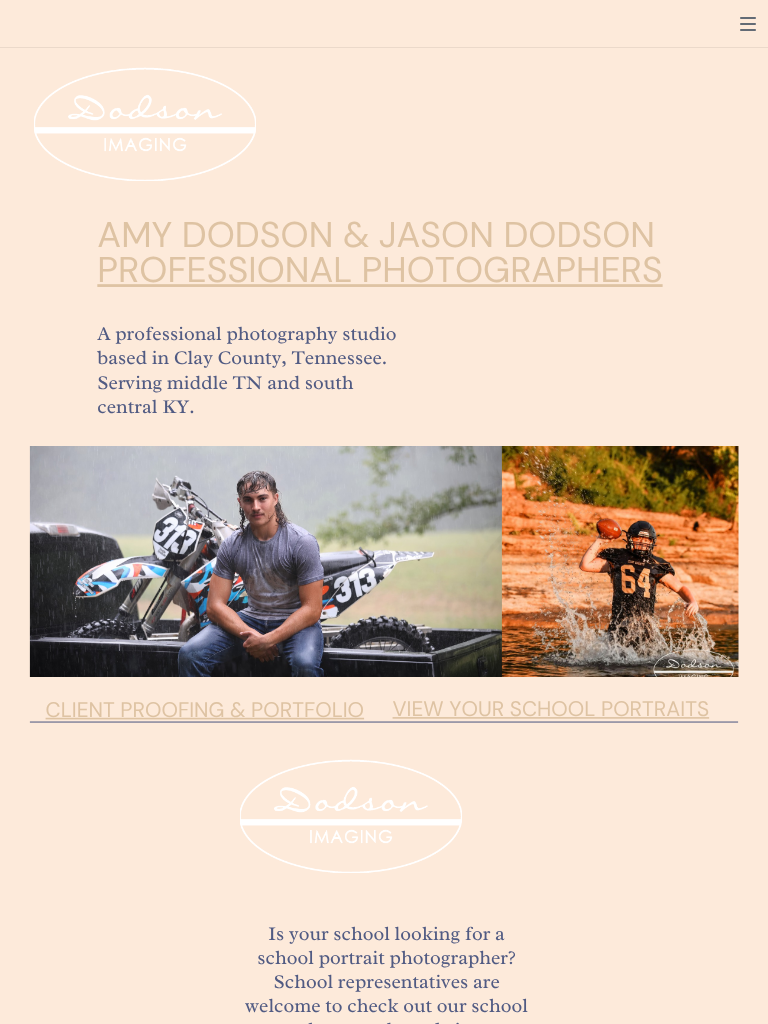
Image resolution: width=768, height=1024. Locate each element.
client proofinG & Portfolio (205, 709)
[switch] (748, 24)
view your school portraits (551, 708)
